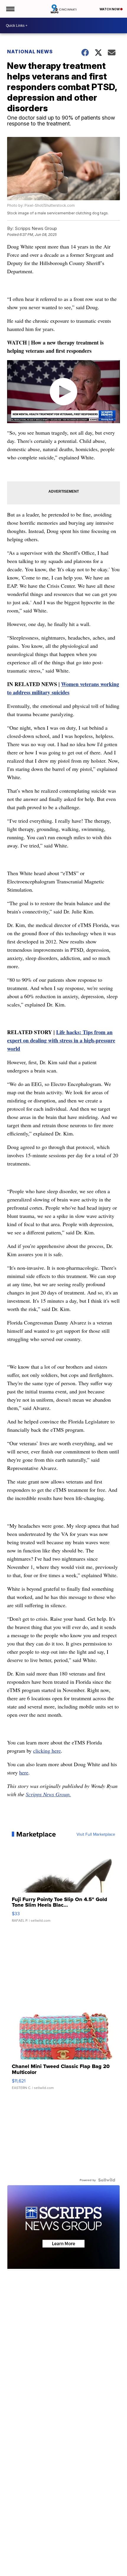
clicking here (47, 1751)
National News (30, 52)
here (24, 1772)
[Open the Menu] (10, 9)
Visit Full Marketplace (96, 1834)
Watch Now (110, 9)
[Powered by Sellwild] (107, 2180)
